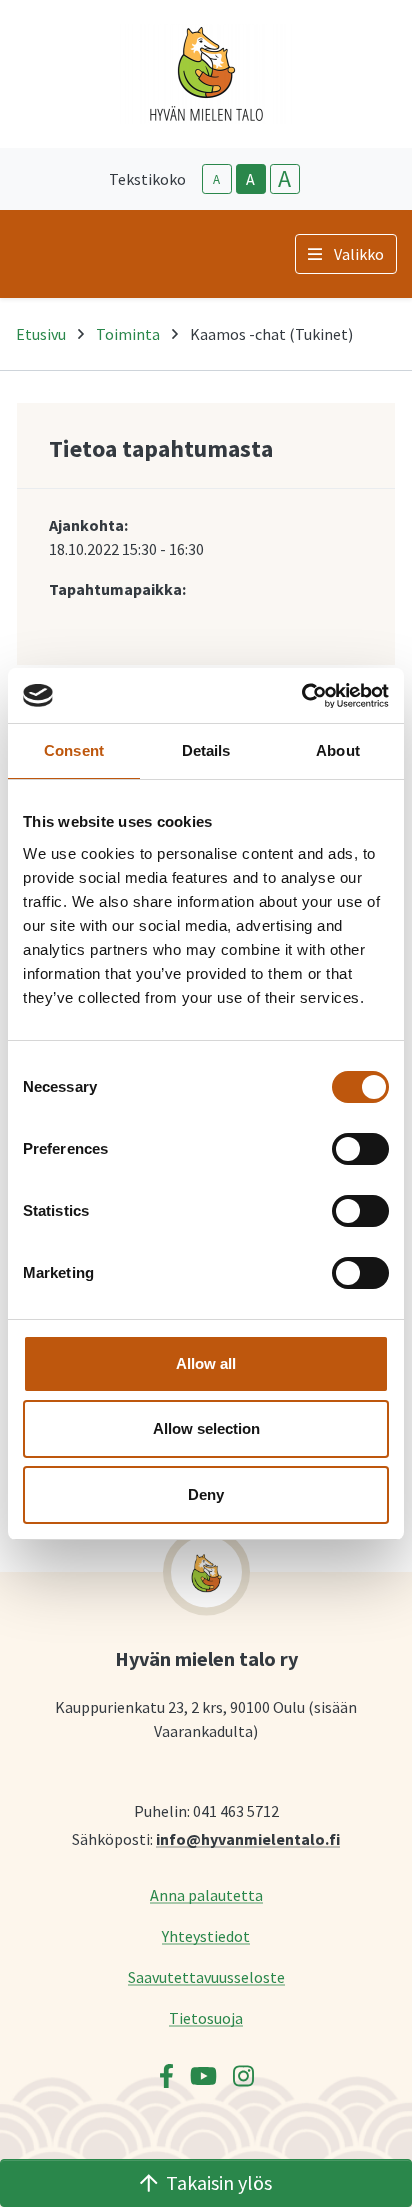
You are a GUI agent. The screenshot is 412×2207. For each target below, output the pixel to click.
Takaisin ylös (219, 2182)
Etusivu (41, 334)
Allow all (206, 1363)
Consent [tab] (74, 750)
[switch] (360, 1149)
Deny (206, 1494)
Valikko (359, 254)
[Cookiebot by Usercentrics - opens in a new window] (301, 696)
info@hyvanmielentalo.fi (248, 1838)
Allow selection (206, 1428)
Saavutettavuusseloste (206, 1976)
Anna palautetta (206, 1894)
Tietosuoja (206, 2017)
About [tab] (338, 750)
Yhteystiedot (206, 1935)
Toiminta (128, 334)
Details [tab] (206, 750)
